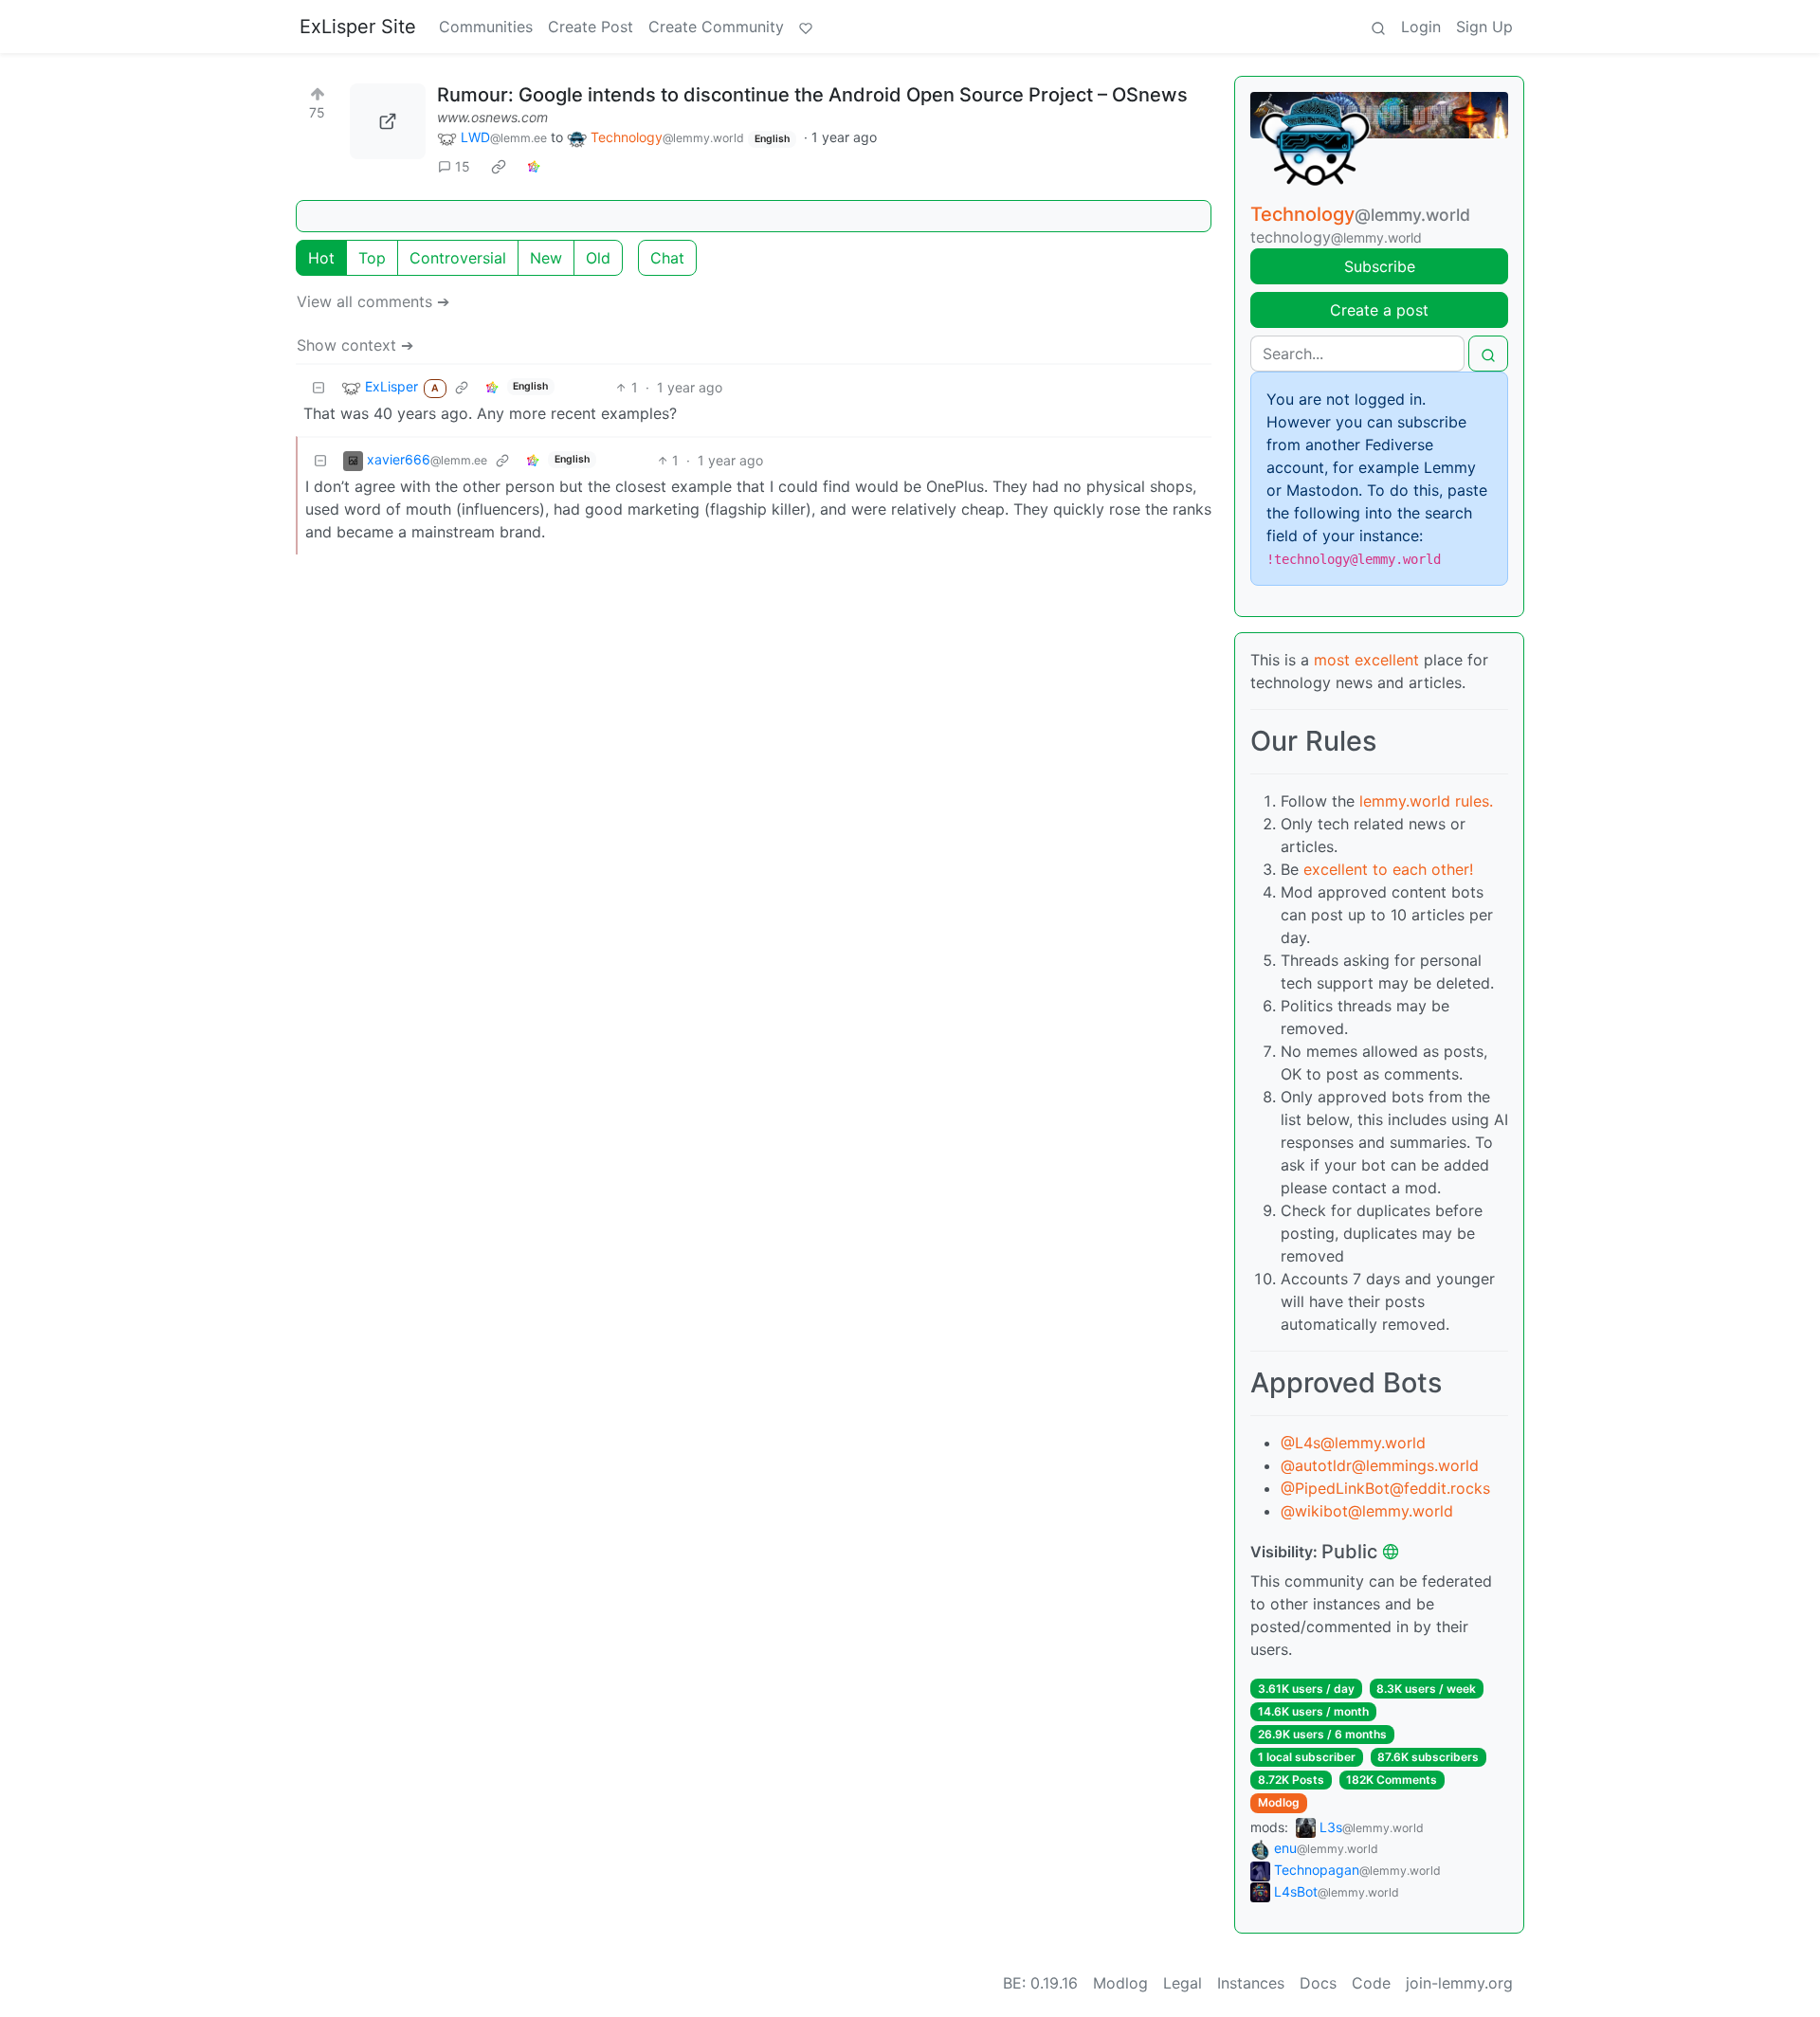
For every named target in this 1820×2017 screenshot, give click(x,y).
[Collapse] (318, 387)
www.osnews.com (492, 117)
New (546, 258)
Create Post (591, 27)
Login (1421, 27)
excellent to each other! (1388, 869)
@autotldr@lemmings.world (1380, 1465)
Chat (667, 258)
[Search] (1378, 27)
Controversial (458, 258)
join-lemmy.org (1459, 1983)
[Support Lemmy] (806, 27)
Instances (1251, 1983)
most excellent (1366, 660)
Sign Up (1484, 27)
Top (372, 258)
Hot (321, 258)
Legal (1183, 1983)
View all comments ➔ (373, 301)
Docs (1318, 1983)
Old (598, 258)
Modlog (1279, 1802)
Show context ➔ (355, 345)
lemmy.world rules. (1426, 801)
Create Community (716, 27)
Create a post (1379, 310)
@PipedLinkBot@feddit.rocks (1385, 1488)
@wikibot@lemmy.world (1367, 1511)
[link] (499, 167)
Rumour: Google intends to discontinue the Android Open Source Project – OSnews (812, 95)
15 (463, 166)
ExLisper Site (358, 27)
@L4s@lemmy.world (1353, 1443)
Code (1371, 1983)
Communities (486, 27)
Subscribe (1380, 266)
